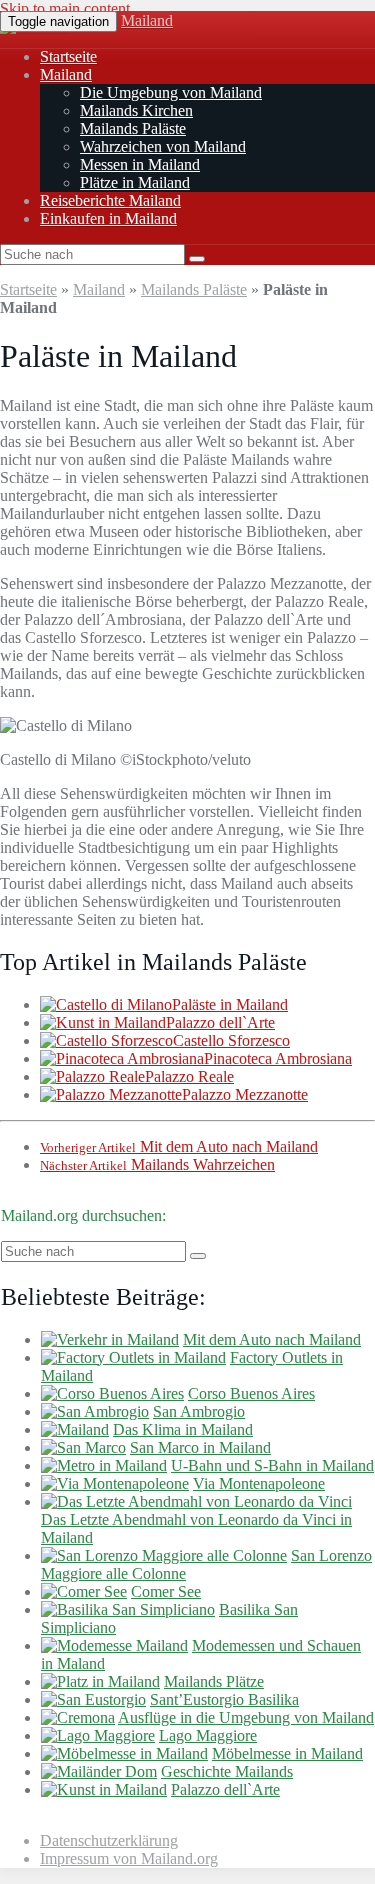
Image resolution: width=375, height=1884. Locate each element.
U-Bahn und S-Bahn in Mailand (272, 1465)
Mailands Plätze (214, 1681)
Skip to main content (65, 8)
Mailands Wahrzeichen (157, 1164)
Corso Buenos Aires (251, 1393)
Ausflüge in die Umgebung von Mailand (246, 1717)
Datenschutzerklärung (109, 1840)
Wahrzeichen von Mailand (163, 146)
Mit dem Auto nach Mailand (179, 1146)
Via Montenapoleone (259, 1483)
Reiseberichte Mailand (110, 200)
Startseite (68, 56)
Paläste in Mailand (230, 1004)
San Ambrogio (199, 1411)
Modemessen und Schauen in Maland (201, 1654)
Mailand (147, 20)
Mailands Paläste (133, 128)
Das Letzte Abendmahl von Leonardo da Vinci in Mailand (196, 1528)
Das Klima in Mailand (183, 1429)
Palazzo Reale (189, 1076)
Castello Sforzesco (231, 1040)
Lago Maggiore (208, 1735)
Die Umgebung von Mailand (171, 92)
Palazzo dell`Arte (220, 1022)
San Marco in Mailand (200, 1447)
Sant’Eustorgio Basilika (224, 1699)
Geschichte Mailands (227, 1771)
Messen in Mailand (140, 164)
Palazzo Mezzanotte (245, 1094)
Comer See (166, 1591)
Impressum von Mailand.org (129, 1858)
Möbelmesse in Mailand (287, 1753)
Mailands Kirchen (136, 110)
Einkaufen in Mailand (108, 218)
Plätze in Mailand (135, 182)
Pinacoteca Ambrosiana (278, 1058)
